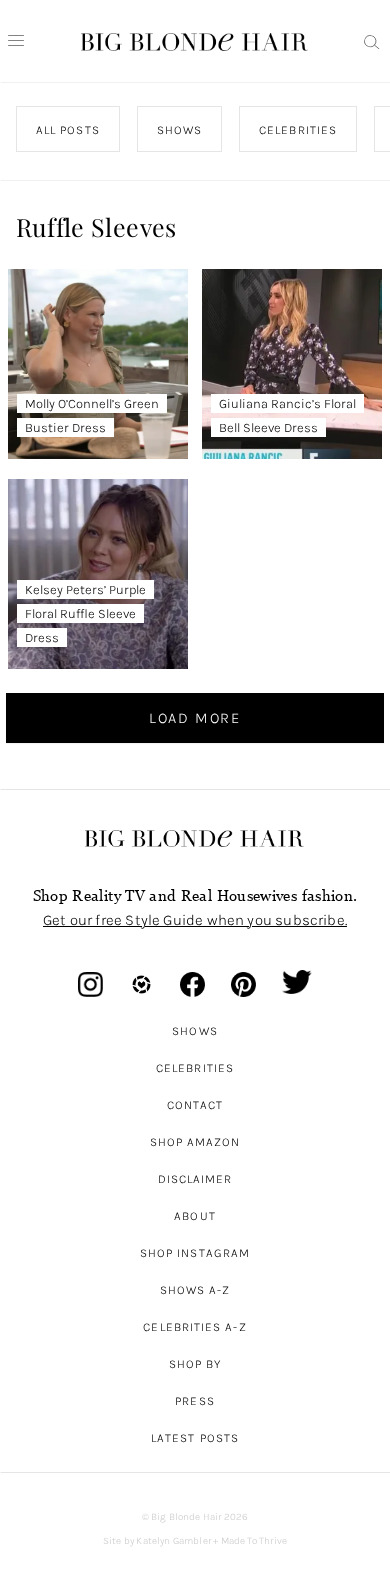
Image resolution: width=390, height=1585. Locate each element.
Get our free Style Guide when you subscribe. (195, 920)
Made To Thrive (254, 1541)
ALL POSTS (68, 130)
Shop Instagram (195, 1253)
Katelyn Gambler (173, 1541)
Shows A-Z (195, 1290)
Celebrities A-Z (194, 1327)
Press (194, 1401)
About (194, 1216)
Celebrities (195, 1068)
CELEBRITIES (298, 130)
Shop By (195, 1364)
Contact (195, 1105)
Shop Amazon (195, 1142)
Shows (194, 1031)
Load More (195, 718)
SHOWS (178, 130)
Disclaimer (195, 1179)
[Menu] (16, 41)
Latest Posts (195, 1438)
